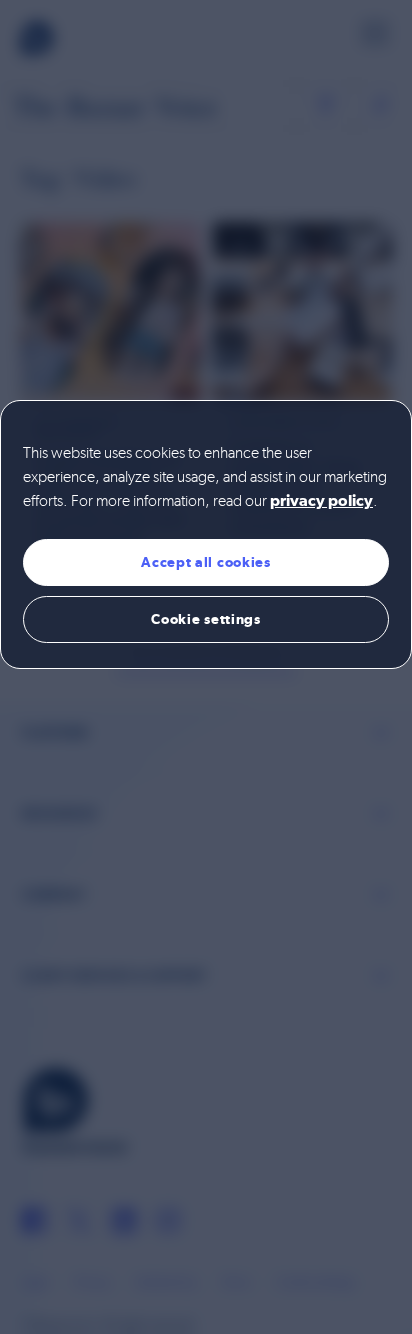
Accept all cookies (206, 562)
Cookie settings (206, 619)
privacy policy (321, 502)
